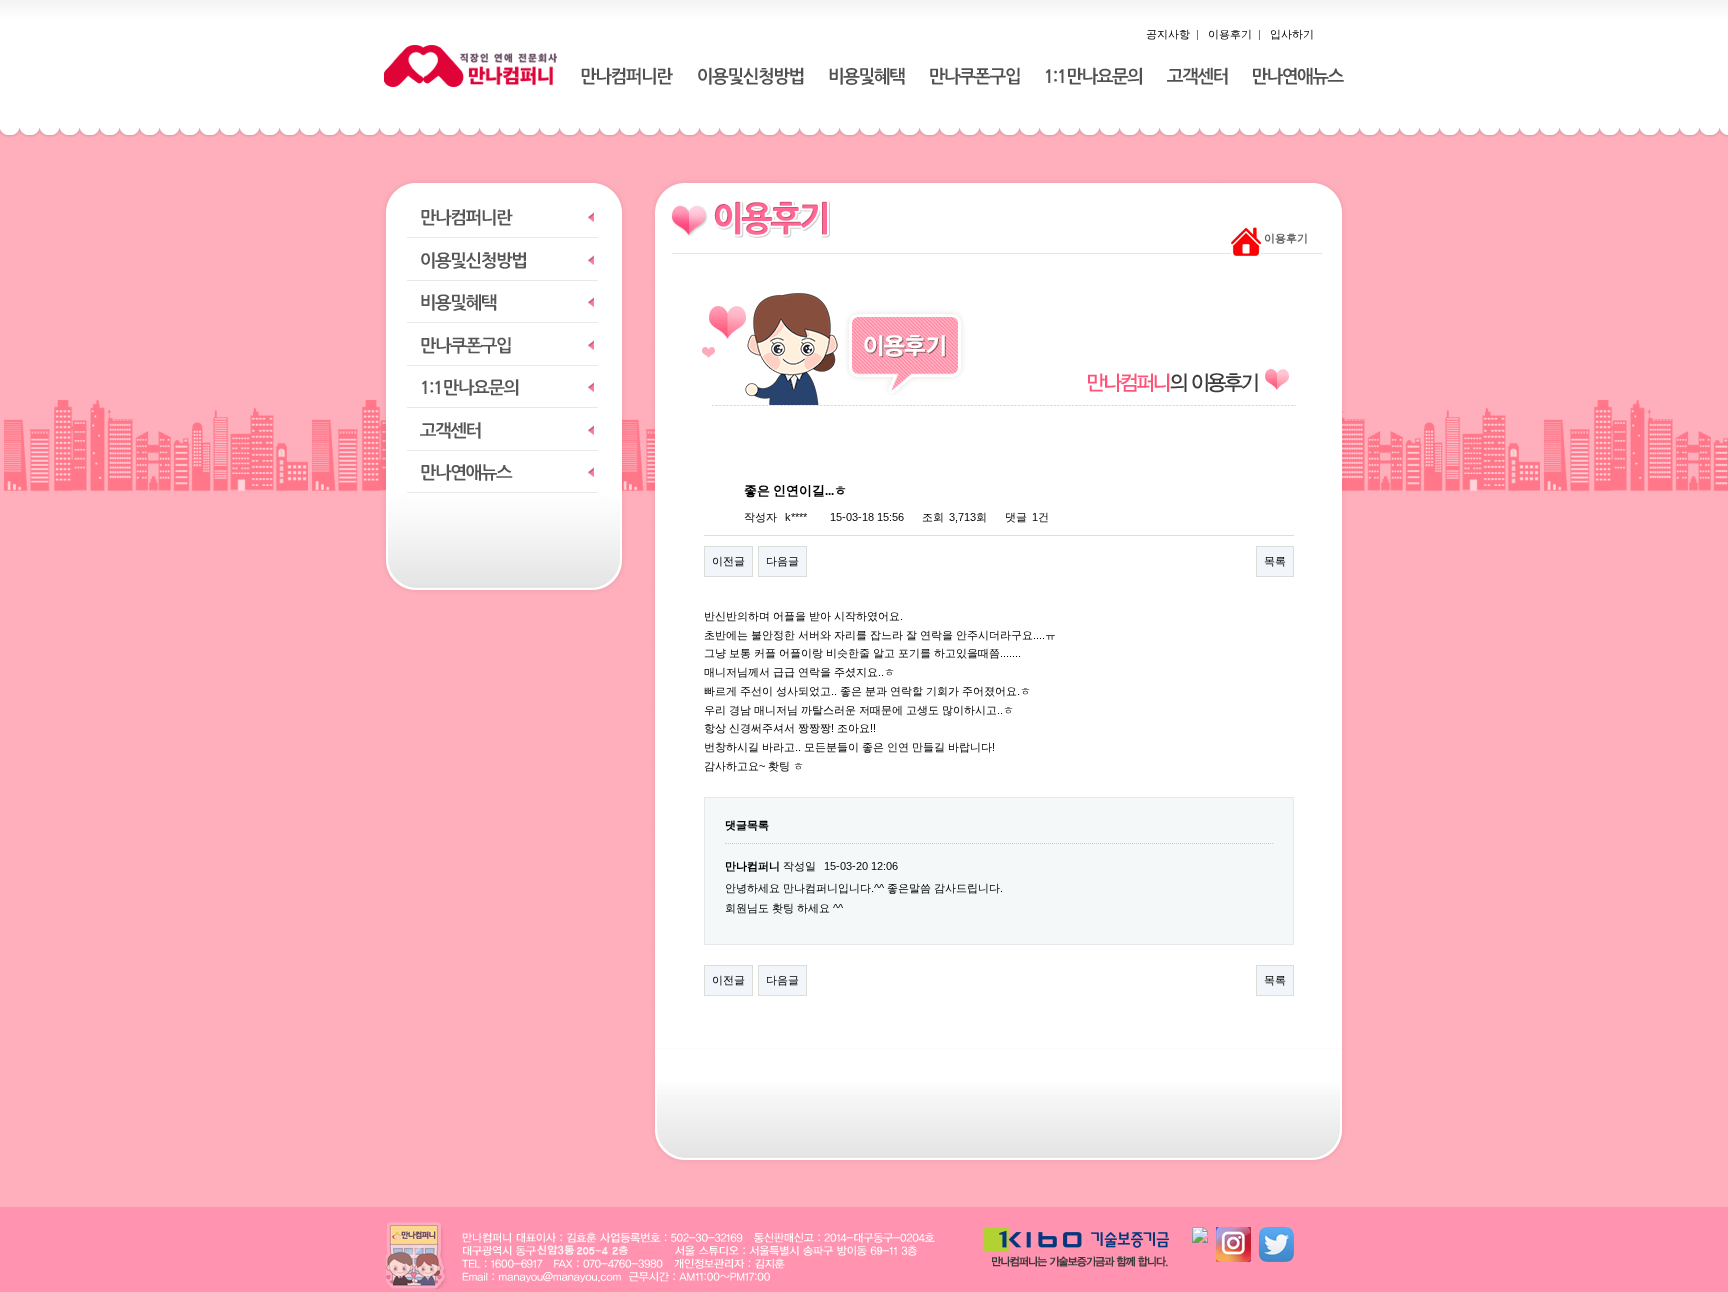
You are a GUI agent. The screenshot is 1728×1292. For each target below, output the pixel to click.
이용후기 (1230, 34)
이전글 (728, 561)
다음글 (782, 561)
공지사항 (1168, 34)
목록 (1275, 561)
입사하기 (1292, 34)
